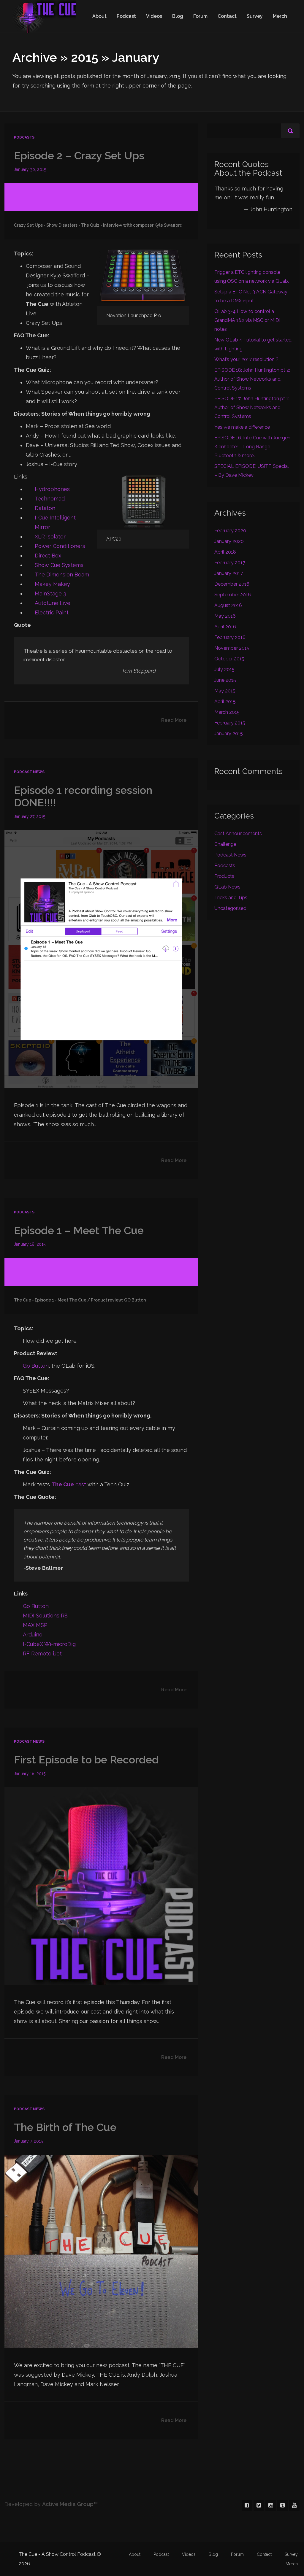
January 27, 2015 (30, 816)
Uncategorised (230, 908)
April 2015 (225, 701)
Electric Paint (52, 612)
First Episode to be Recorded (86, 1760)
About (99, 16)
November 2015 (232, 648)
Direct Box (48, 556)
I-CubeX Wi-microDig (49, 1644)
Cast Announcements (238, 833)
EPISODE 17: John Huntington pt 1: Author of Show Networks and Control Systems (252, 407)
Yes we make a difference (242, 427)
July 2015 (224, 669)
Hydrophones (52, 489)
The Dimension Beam (62, 575)
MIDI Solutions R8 (45, 1616)
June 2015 (225, 680)
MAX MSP (35, 1625)
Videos (154, 16)
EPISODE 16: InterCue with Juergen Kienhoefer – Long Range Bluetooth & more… (252, 447)
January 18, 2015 (30, 1244)
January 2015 (229, 734)
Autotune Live (53, 603)
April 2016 (225, 627)
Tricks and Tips (231, 898)
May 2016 (225, 616)
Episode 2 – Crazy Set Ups (79, 155)
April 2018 (225, 552)
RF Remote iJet (42, 1653)
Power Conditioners (60, 546)
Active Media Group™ (70, 2504)
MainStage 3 (50, 593)
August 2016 (228, 605)
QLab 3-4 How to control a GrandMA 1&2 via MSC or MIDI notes (247, 320)
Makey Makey (52, 584)
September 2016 (233, 595)
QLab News (227, 887)
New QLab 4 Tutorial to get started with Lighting (253, 344)
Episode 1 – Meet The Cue (79, 1230)
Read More (174, 720)
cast (69, 1484)
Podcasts (24, 137)
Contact (227, 16)
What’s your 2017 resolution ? (246, 359)
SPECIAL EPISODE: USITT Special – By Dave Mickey (252, 471)
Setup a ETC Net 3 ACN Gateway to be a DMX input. (251, 296)
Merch (280, 16)
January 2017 (229, 573)
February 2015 (230, 723)
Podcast (126, 16)
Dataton (45, 508)
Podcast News (29, 772)
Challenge (225, 844)
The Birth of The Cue (65, 2127)
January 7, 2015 (28, 2141)
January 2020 (229, 541)
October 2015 (229, 659)
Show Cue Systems (59, 565)
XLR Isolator (50, 537)
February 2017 (230, 563)
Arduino (33, 1635)
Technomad (50, 499)
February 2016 (230, 637)
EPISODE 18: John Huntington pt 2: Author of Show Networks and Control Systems (252, 379)
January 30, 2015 (30, 169)
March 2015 (227, 712)
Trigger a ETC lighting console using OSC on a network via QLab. (252, 277)
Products (224, 876)
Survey (255, 16)
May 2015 (225, 691)
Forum (200, 16)
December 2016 (232, 584)
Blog (178, 16)
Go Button (36, 1366)
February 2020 (230, 531)
